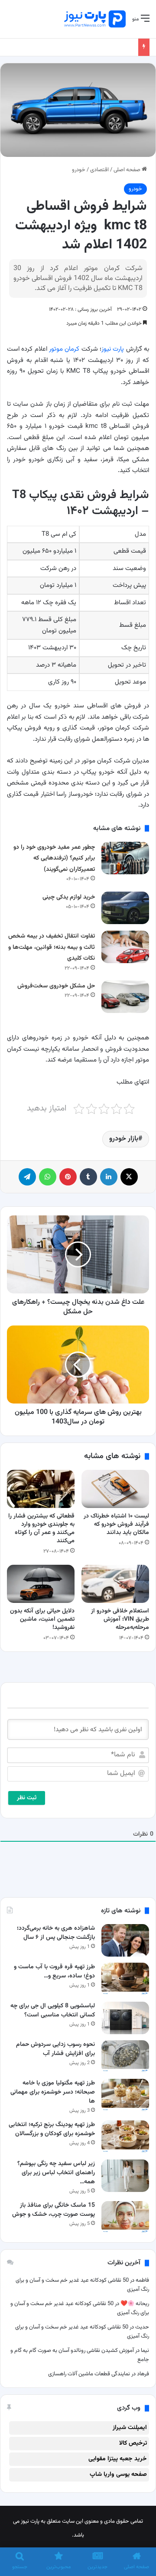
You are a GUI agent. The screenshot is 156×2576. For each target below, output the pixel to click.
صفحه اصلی (128, 170)
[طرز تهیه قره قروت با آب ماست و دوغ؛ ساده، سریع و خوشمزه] (125, 1979)
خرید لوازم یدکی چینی (69, 897)
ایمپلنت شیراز (130, 2428)
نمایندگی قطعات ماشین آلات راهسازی (89, 2374)
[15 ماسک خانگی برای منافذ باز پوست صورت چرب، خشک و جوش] (125, 2217)
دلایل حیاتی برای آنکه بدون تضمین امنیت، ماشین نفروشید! (42, 1619)
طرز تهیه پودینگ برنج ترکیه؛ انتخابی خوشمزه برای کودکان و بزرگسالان (52, 2129)
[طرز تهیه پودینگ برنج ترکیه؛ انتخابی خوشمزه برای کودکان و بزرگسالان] (125, 2137)
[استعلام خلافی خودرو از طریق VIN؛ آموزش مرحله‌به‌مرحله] (115, 1584)
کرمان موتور (64, 349)
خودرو (79, 170)
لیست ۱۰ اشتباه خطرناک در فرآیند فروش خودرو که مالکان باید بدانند (116, 1524)
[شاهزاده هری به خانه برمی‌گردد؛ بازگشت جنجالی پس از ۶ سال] (125, 1940)
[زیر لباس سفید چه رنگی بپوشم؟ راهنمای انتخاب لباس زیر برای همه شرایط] (125, 2176)
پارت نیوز (113, 349)
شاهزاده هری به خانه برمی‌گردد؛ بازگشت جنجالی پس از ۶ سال (56, 1933)
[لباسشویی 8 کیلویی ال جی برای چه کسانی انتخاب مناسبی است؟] (125, 2018)
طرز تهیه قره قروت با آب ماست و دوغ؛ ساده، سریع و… (54, 1972)
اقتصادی (99, 170)
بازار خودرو (124, 1139)
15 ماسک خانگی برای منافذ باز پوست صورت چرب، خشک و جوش (54, 2210)
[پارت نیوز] (95, 19)
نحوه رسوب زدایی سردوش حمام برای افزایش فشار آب (55, 2049)
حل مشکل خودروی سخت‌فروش (56, 986)
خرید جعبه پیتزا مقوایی (118, 2459)
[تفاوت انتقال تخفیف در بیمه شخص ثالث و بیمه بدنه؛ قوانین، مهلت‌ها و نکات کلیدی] (125, 947)
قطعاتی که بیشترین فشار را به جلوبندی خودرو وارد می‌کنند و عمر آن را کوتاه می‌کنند (41, 1529)
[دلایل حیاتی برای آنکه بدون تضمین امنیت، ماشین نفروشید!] (41, 1584)
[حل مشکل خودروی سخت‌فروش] (125, 997)
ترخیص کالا (133, 2443)
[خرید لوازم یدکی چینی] (125, 908)
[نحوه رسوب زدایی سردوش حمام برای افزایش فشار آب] (125, 2057)
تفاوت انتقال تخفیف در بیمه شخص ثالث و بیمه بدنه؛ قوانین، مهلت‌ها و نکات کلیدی (52, 947)
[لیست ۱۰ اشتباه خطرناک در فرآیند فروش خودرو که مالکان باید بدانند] (115, 1489)
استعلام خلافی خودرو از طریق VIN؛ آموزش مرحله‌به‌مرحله (120, 1619)
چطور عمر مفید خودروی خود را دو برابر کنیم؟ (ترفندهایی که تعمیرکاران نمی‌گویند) (54, 858)
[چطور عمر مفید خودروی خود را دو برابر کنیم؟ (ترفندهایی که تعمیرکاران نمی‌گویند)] (125, 858)
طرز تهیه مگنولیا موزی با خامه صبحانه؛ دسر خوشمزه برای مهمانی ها (53, 2092)
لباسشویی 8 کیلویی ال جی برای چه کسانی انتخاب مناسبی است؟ (53, 2011)
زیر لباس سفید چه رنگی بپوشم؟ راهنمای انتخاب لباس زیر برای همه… (56, 2173)
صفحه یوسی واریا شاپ (118, 2475)
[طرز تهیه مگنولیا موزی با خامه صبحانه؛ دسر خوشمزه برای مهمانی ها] (125, 2095)
